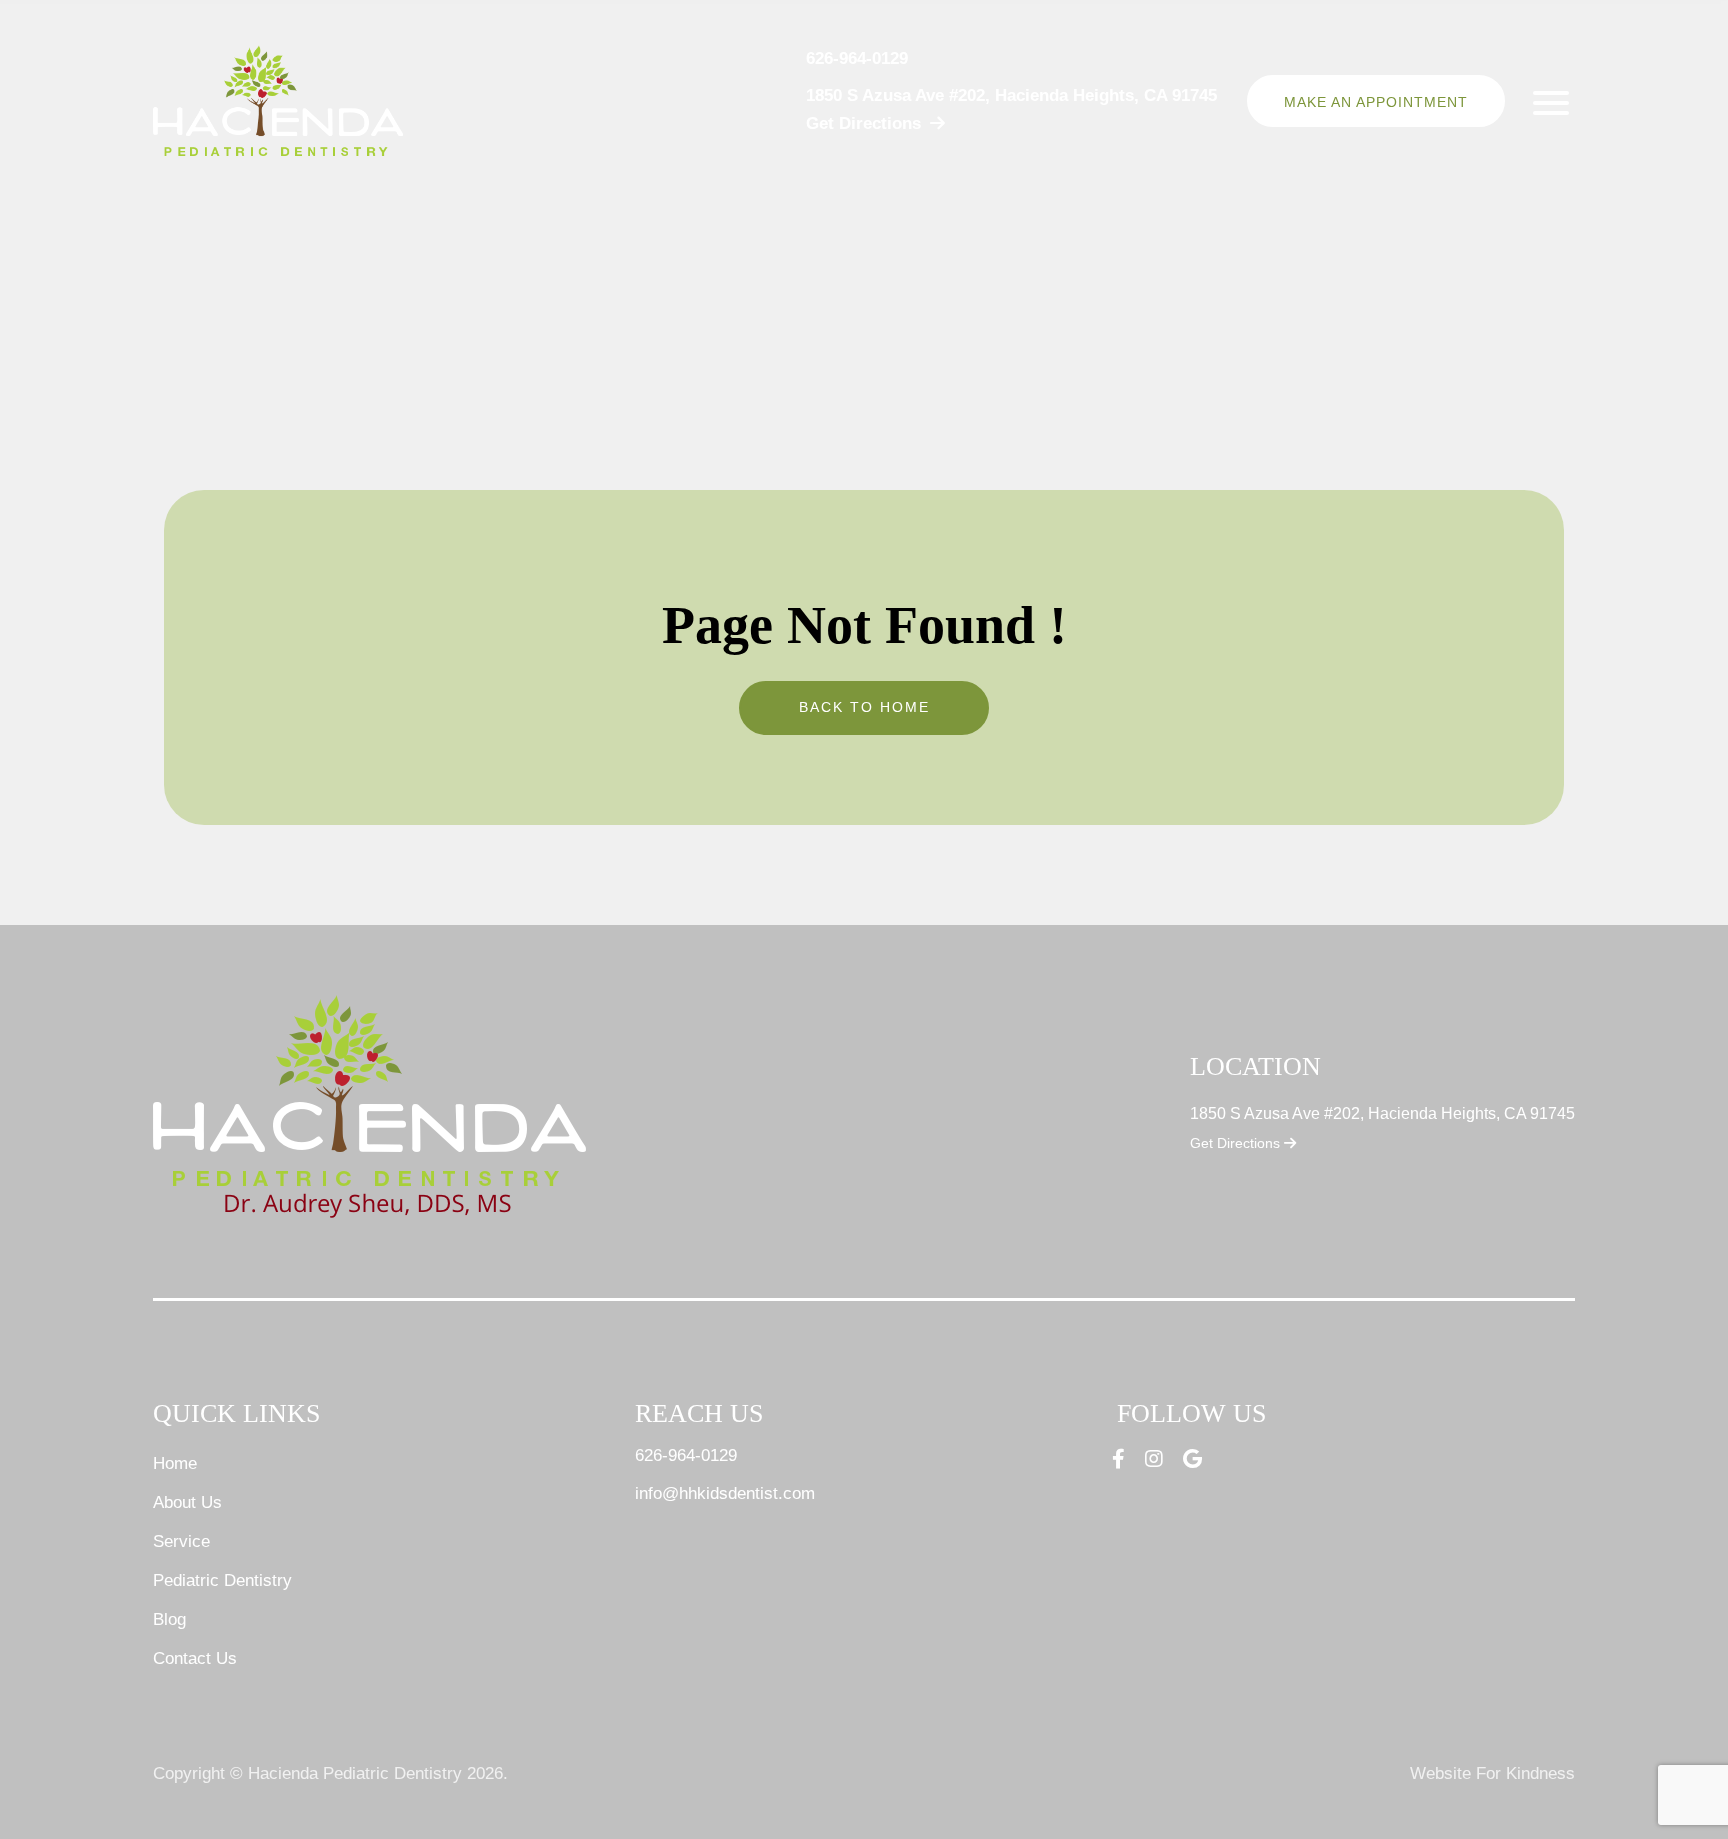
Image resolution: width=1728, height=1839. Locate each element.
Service (181, 1541)
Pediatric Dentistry (222, 1580)
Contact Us (195, 1658)
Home (175, 1463)
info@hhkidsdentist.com (725, 1493)
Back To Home (864, 707)
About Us (187, 1502)
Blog (169, 1619)
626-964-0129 (857, 58)
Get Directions (1237, 1143)
